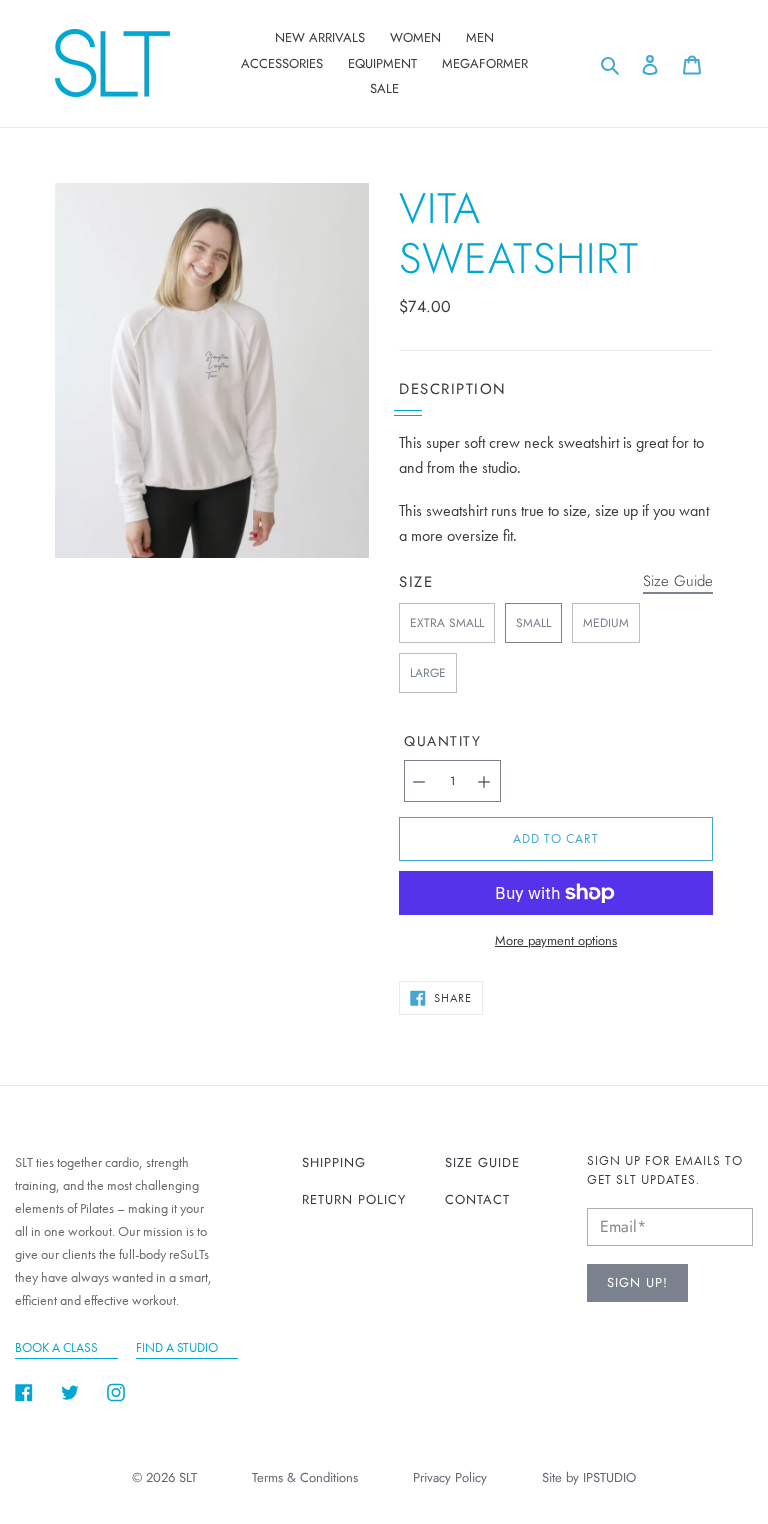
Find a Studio (177, 1347)
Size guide (482, 1162)
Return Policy (354, 1199)
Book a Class (56, 1347)
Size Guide (678, 581)
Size (416, 582)
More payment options (556, 940)
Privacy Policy (450, 1477)
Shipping (334, 1162)
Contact (477, 1199)
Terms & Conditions (305, 1477)
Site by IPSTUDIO (589, 1477)
